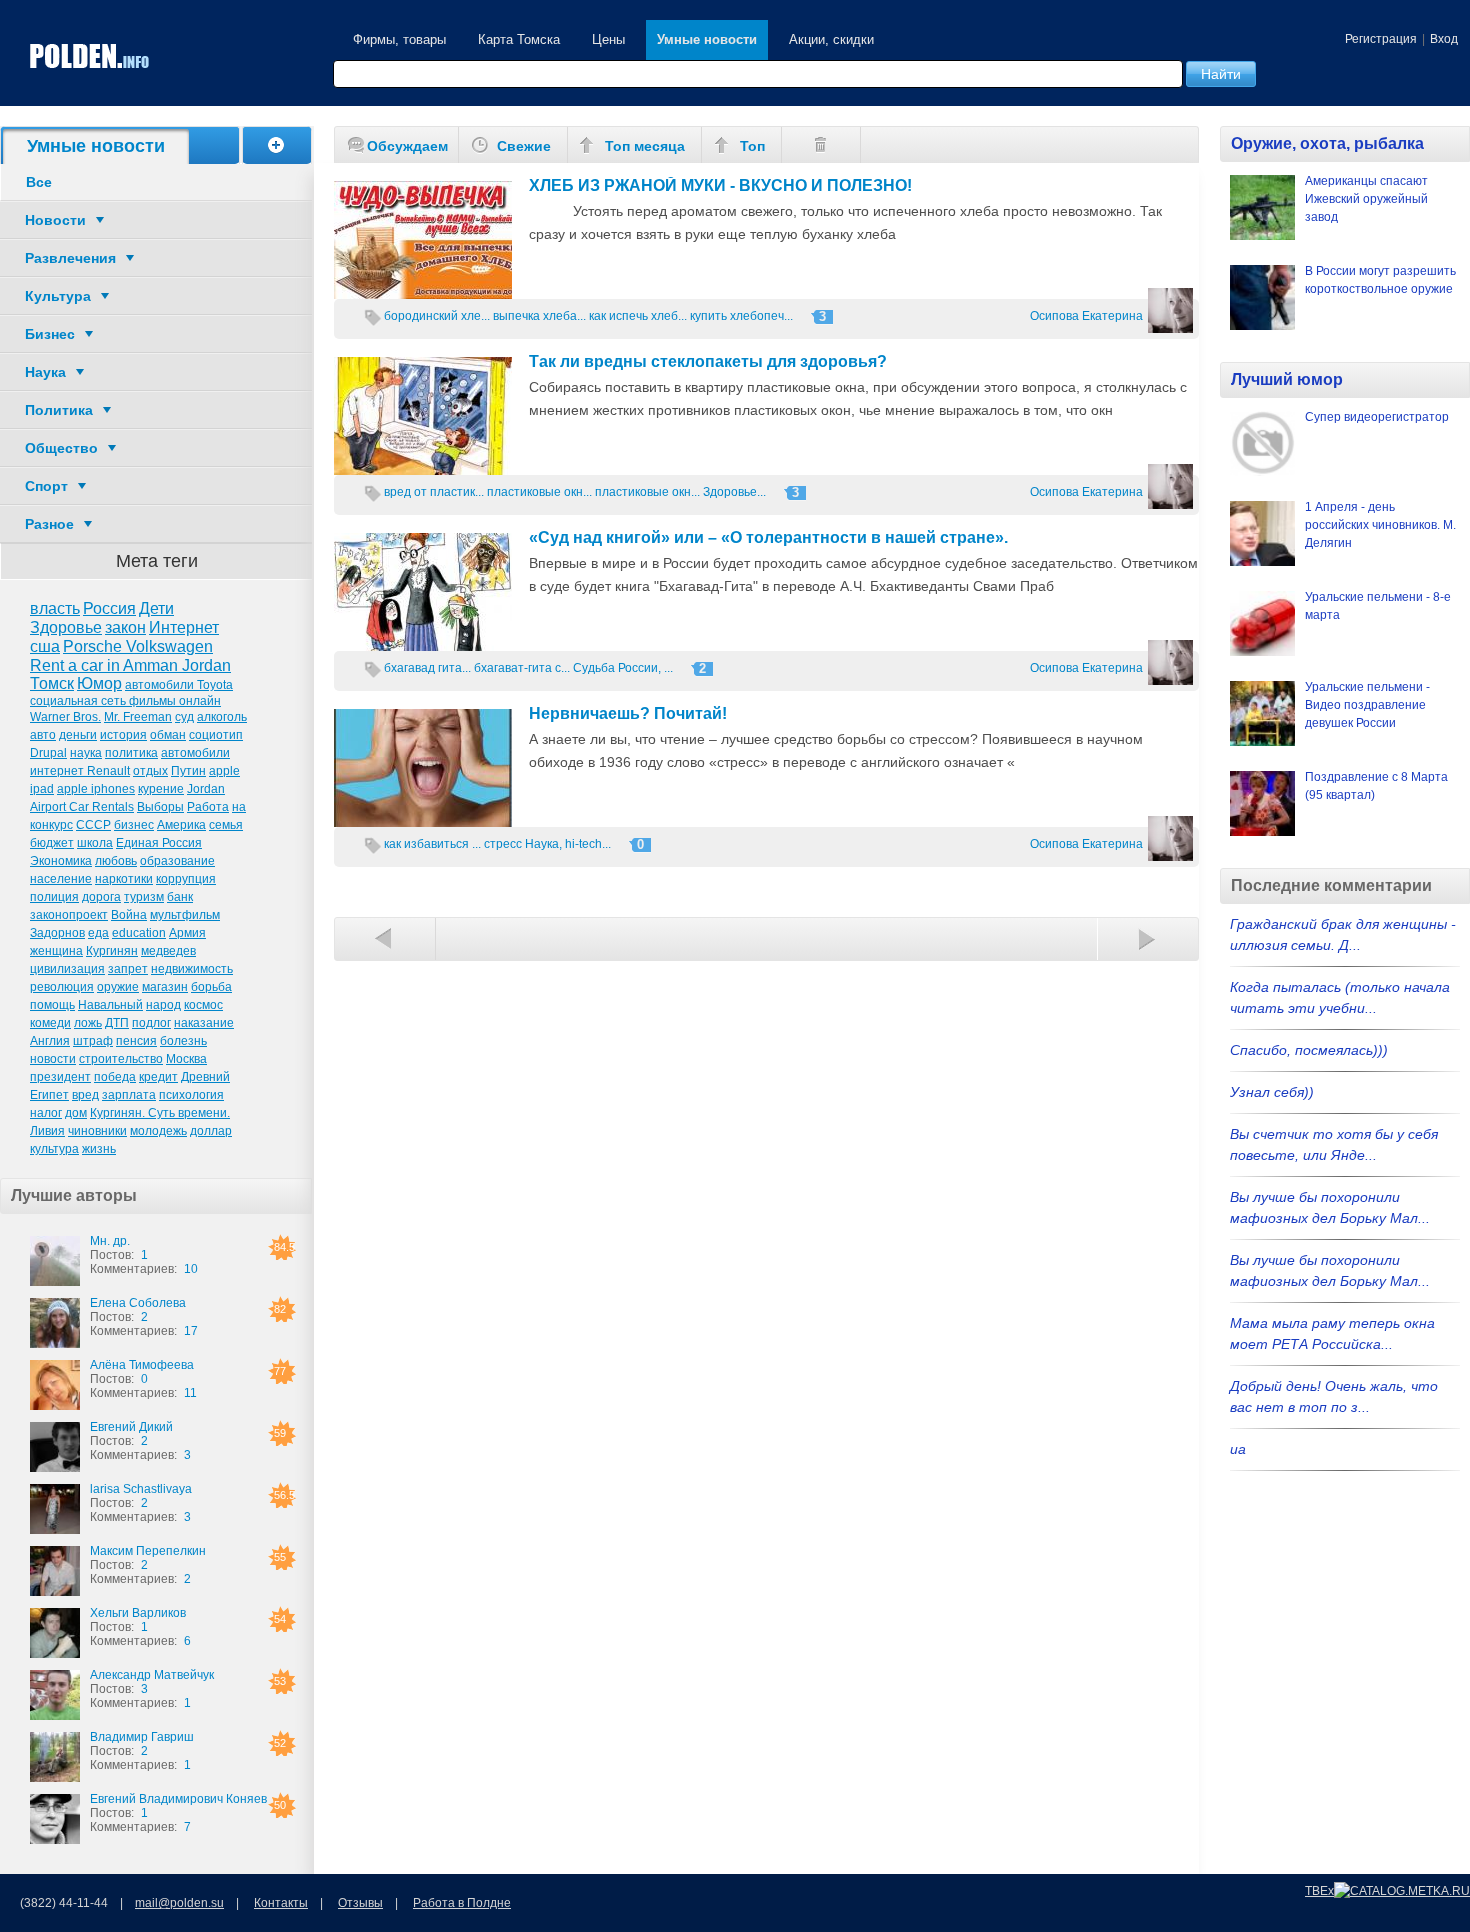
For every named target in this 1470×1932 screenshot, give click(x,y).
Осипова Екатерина (1086, 316)
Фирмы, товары (399, 39)
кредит (158, 1077)
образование (177, 861)
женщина (56, 951)
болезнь (183, 1041)
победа (115, 1077)
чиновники (97, 1131)
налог (46, 1113)
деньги (78, 735)
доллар (211, 1131)
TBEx (1319, 1891)
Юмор (99, 683)
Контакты (281, 1903)
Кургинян (112, 951)
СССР (93, 825)
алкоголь (222, 717)
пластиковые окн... (539, 492)
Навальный (110, 1005)
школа (95, 843)
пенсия (136, 1041)
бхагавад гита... (427, 668)
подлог (151, 1023)
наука (86, 753)
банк (180, 897)
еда (98, 933)
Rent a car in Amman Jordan (130, 665)
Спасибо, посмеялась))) (1309, 1050)
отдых (150, 771)
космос (203, 1005)
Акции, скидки (831, 39)
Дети (156, 608)
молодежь (158, 1131)
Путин (188, 771)
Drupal (48, 753)
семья (226, 825)
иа (1238, 1449)
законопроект (69, 915)
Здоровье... (734, 492)
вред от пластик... (434, 492)
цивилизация (67, 969)
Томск (52, 683)
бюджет (52, 843)
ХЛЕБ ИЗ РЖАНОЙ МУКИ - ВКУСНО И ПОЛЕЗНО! (720, 185)
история (123, 735)
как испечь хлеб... (638, 316)
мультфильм (185, 915)
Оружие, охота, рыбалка (1327, 143)
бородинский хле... (437, 316)
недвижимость (192, 969)
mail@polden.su (179, 1903)
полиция (54, 897)
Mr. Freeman (138, 717)
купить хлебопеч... (741, 316)
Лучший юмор (1287, 379)
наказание (204, 1023)
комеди (50, 1023)
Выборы (160, 807)
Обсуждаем (407, 146)
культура (54, 1149)
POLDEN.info (90, 56)
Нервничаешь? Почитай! (628, 713)
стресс (503, 844)
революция (62, 987)
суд (184, 717)
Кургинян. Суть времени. (160, 1113)
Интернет (184, 627)
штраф (93, 1041)
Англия (50, 1041)
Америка (181, 825)
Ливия (47, 1131)
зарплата (129, 1095)
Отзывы (360, 1903)
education (139, 933)
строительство (121, 1059)
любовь (116, 861)
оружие (118, 987)
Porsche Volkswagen (138, 646)
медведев (168, 951)
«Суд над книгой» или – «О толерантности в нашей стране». (768, 537)
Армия (187, 933)
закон (125, 627)
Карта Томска (519, 39)
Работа (208, 807)
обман (168, 735)
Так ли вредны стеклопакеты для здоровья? (708, 361)
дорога (101, 897)
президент (60, 1077)
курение (161, 789)
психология (191, 1095)
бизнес (134, 825)
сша (45, 646)
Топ (752, 146)
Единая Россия (159, 843)
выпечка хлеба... (539, 316)
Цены (608, 39)
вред (85, 1095)
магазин (165, 987)
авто (43, 735)
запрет (128, 969)
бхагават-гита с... (522, 668)
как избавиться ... (432, 844)
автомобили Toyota (179, 685)
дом (76, 1113)
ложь (88, 1023)
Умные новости (707, 39)
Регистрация (1381, 39)
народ (163, 1005)
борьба (211, 987)
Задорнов (57, 933)
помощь (52, 1005)
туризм (144, 897)
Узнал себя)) (1272, 1092)
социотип (216, 735)
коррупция (186, 879)
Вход (1444, 39)
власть (55, 608)
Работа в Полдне (462, 1903)
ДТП (117, 1023)
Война (129, 915)
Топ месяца (645, 146)
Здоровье (66, 627)
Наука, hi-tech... (568, 844)
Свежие (524, 146)
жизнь (99, 1149)
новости (53, 1059)
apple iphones (96, 789)
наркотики (124, 879)
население (61, 879)
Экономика (61, 861)
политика (131, 753)
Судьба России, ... (623, 668)
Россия (109, 608)
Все (39, 182)
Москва (186, 1059)
